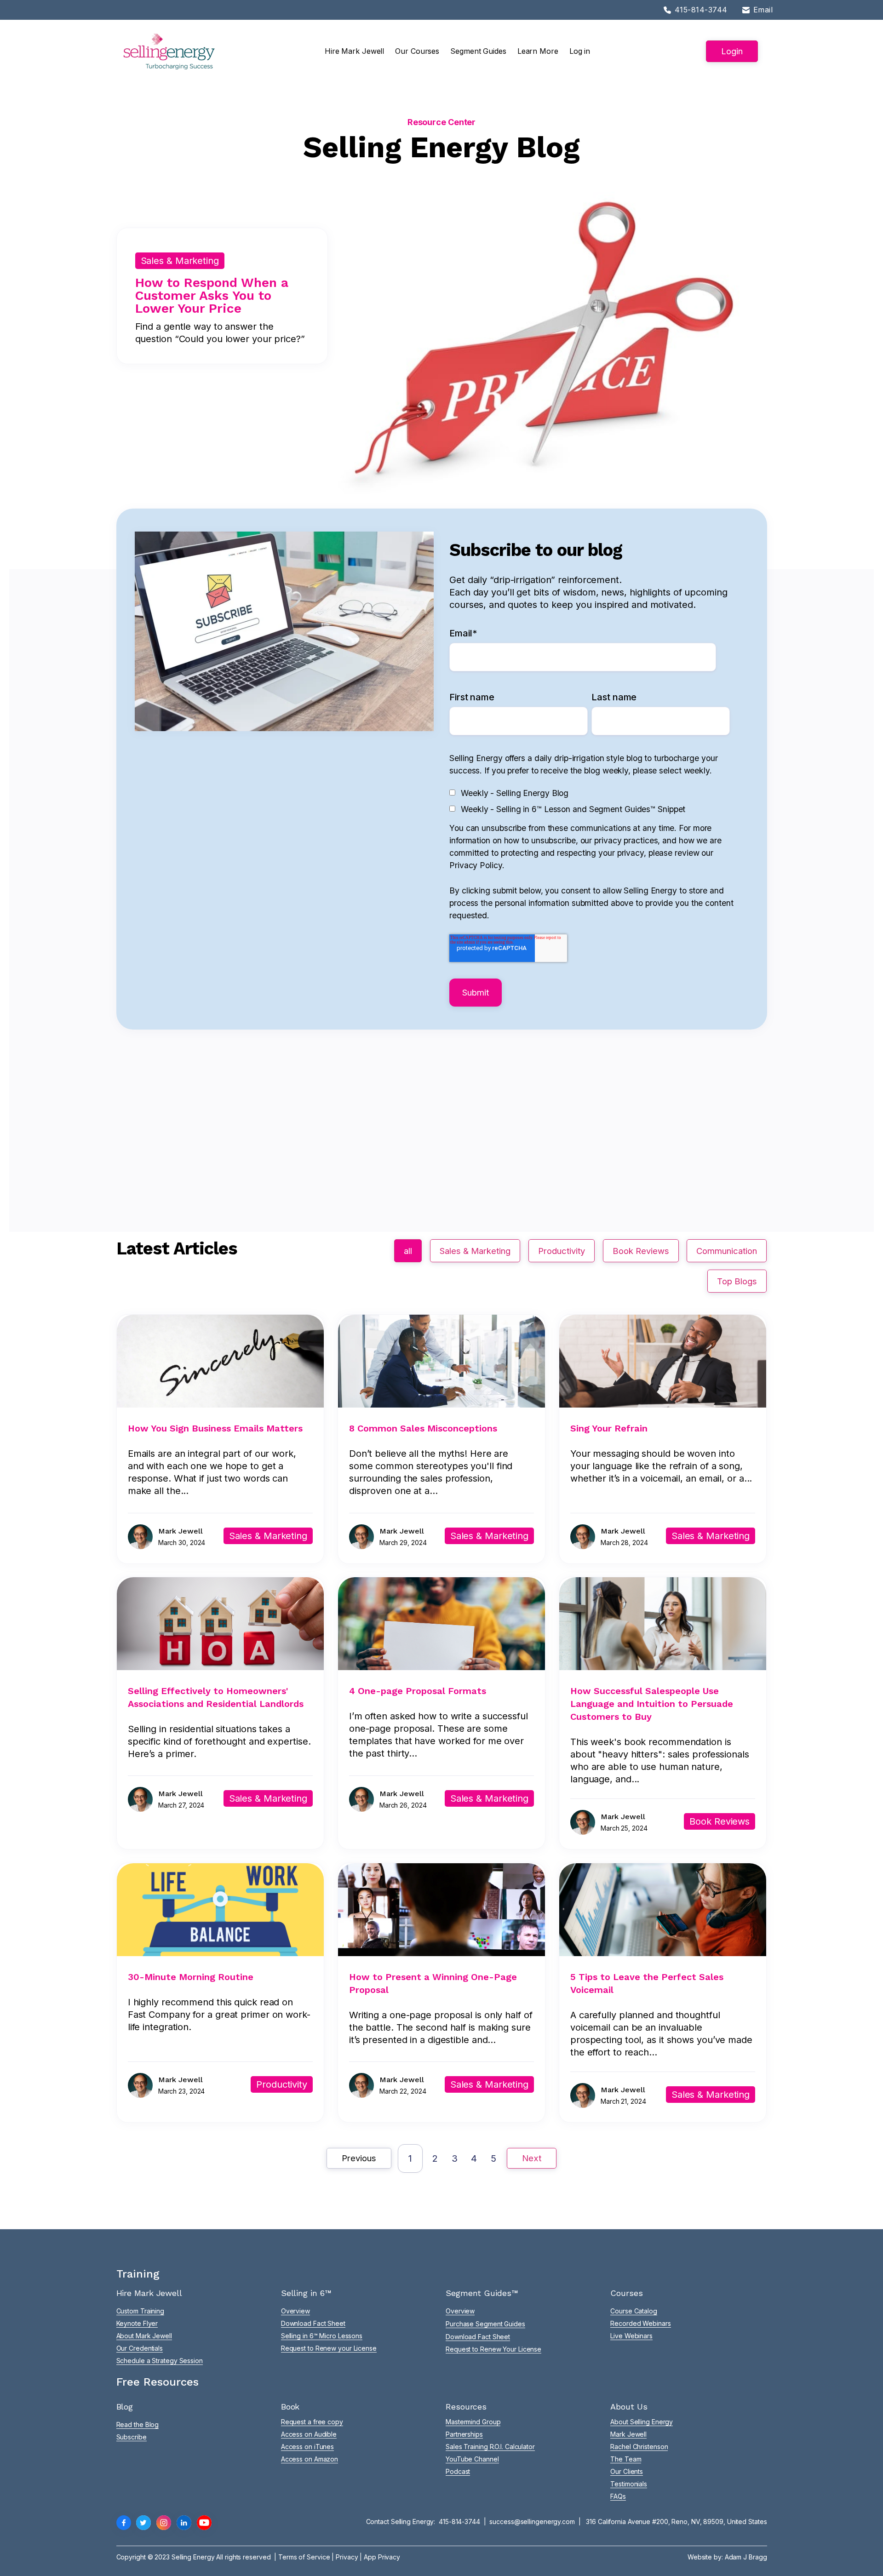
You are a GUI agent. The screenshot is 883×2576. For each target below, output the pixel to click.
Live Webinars (631, 2336)
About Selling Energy (642, 2422)
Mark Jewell (628, 2434)
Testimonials (629, 2484)
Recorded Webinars (640, 2323)
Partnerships (464, 2434)
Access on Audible (309, 2434)
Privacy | (350, 2557)
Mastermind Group (473, 2422)
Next (532, 2158)
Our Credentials (140, 2348)
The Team (626, 2459)
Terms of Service (304, 2557)
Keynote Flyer (137, 2323)
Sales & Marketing (475, 1251)
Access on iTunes (307, 2447)
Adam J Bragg (746, 2557)
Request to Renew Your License (493, 2349)
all (408, 1251)
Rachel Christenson (639, 2447)
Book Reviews (641, 1251)
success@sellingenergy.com (532, 2522)
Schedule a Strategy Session (160, 2361)
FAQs (618, 2496)
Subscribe (132, 2437)
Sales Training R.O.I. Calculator (490, 2447)
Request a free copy (312, 2422)
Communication (727, 1251)
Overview (295, 2311)
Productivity (562, 1251)
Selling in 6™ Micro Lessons (322, 2336)
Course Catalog (634, 2311)
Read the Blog (138, 2424)
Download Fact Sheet (313, 2323)
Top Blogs (737, 1281)
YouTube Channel (472, 2459)
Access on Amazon (310, 2459)
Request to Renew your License (329, 2348)
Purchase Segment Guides (485, 2324)
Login (732, 51)
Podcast (458, 2471)
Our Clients (627, 2471)
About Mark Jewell (144, 2336)
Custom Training (140, 2311)
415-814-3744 (459, 2522)
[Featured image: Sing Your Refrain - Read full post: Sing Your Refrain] (663, 1404)
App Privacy (382, 2557)
